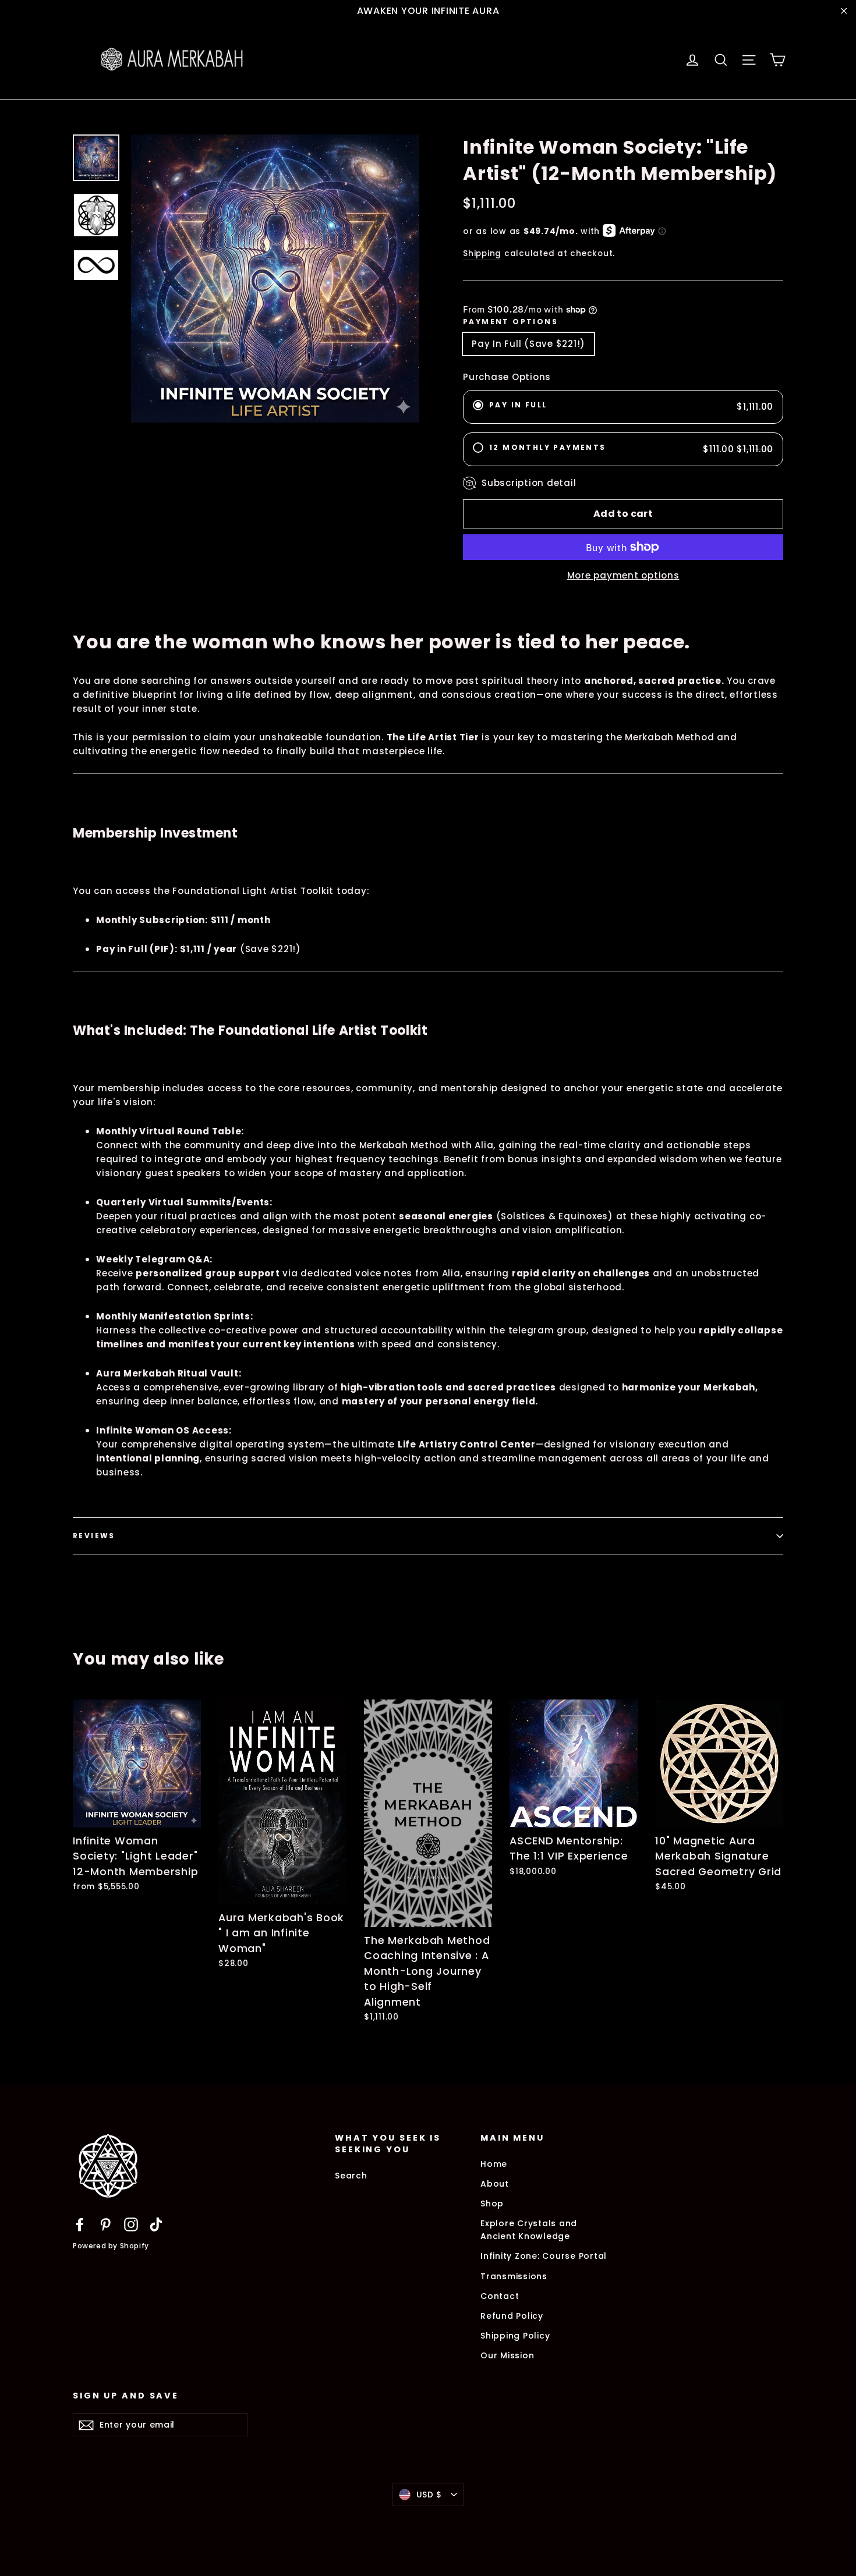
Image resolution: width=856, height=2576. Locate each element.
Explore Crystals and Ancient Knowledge (529, 2230)
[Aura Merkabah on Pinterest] (105, 2224)
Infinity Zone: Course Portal (544, 2256)
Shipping (482, 253)
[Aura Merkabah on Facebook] (80, 2224)
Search (351, 2176)
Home (494, 2164)
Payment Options (510, 322)
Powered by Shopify (111, 2246)
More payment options (623, 575)
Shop (492, 2204)
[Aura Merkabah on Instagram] (131, 2224)
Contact (500, 2296)
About (495, 2184)
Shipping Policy (515, 2336)
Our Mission (507, 2355)
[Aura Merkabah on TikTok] (156, 2224)
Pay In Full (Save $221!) (528, 344)
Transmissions (514, 2276)
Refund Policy (512, 2316)
